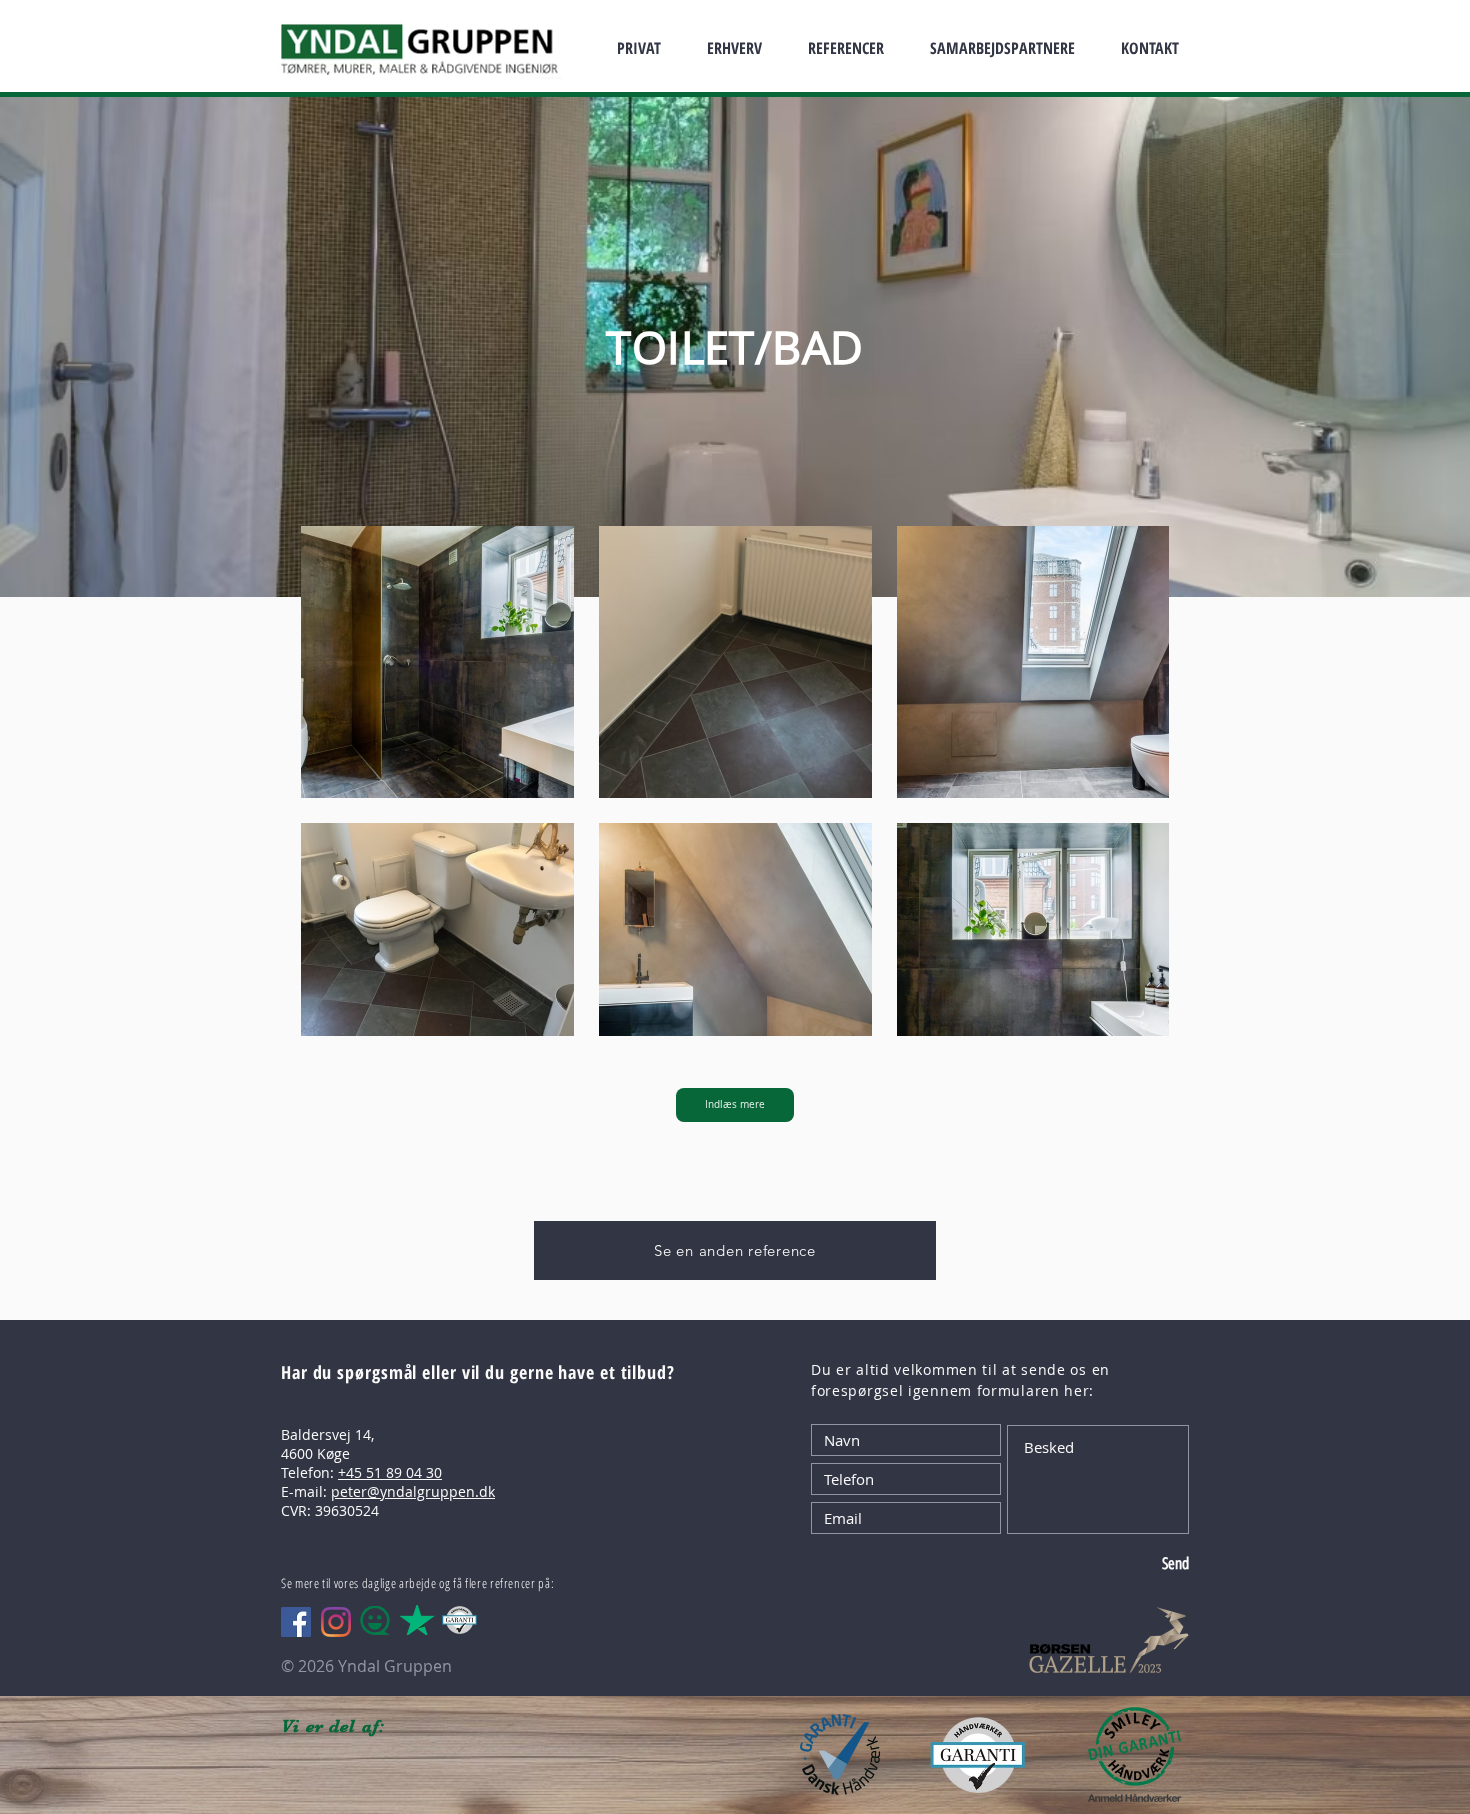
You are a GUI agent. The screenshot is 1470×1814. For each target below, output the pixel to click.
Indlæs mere (735, 1104)
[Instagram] (336, 1622)
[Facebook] (296, 1622)
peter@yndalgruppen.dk (413, 1491)
